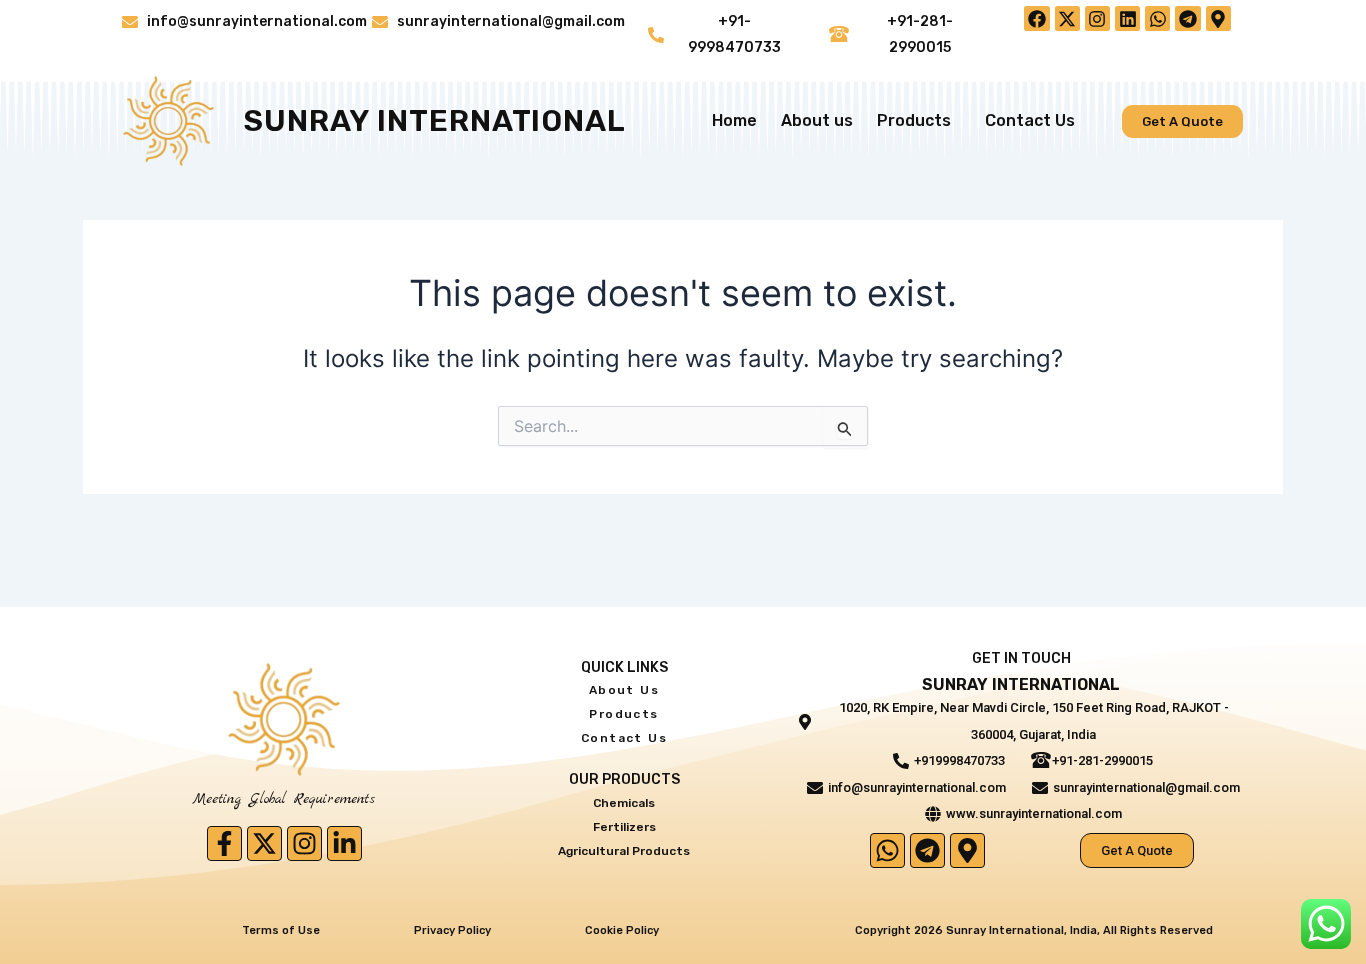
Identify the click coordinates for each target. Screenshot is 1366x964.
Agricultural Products (624, 851)
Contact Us (1030, 120)
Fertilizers (624, 827)
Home (734, 120)
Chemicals (624, 803)
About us (817, 120)
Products (914, 120)
